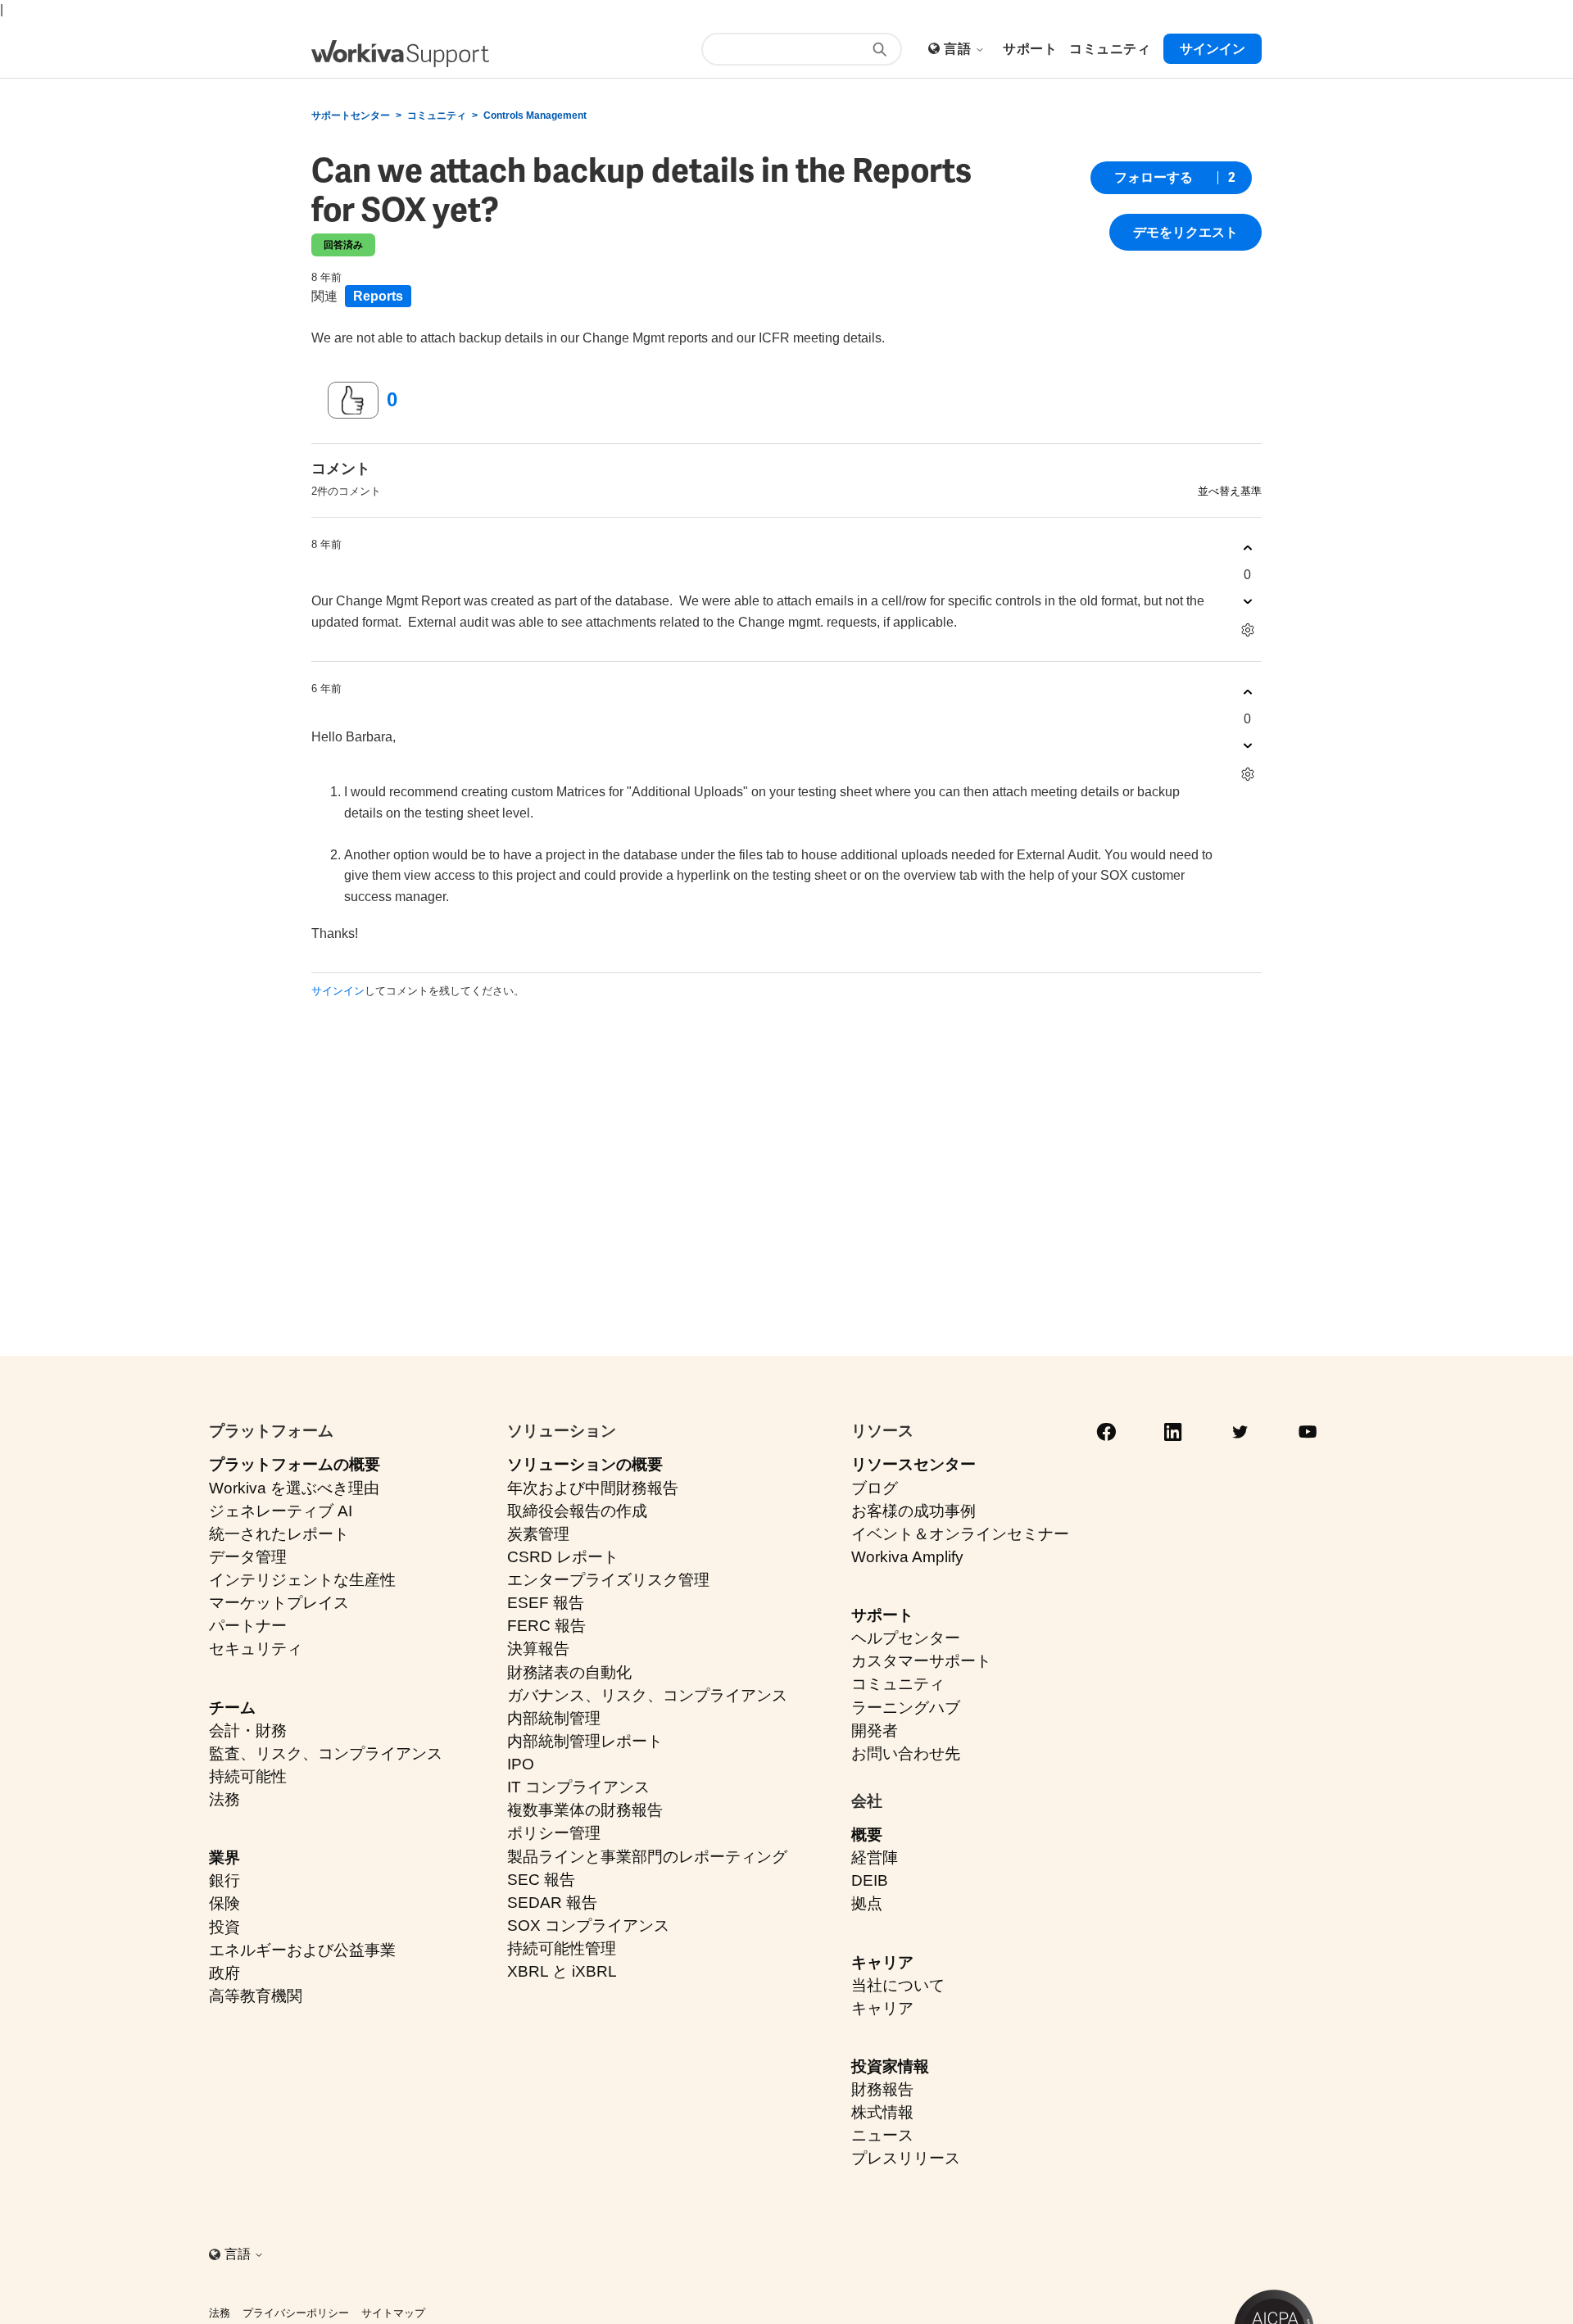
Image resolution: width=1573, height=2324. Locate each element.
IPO (521, 1764)
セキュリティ (256, 1649)
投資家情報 (890, 2066)
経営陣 (875, 1857)
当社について (898, 1985)
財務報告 (882, 2089)
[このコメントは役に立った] (1247, 548)
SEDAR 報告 (552, 1903)
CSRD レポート (563, 1557)
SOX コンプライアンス (588, 1925)
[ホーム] (400, 54)
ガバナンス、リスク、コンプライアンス (647, 1695)
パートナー (248, 1626)
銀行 (224, 1880)
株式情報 (882, 2112)
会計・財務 (248, 1731)
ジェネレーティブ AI (281, 1511)
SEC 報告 (541, 1880)
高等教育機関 (256, 1996)
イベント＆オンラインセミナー (960, 1534)
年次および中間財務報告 (593, 1488)
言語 (959, 49)
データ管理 (248, 1557)
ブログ (875, 1488)
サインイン (338, 991)
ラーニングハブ (906, 1708)
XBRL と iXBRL (562, 1971)
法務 (224, 1799)
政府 (224, 1973)
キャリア (882, 1962)
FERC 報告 (546, 1626)
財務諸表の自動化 (569, 1672)
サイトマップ (393, 2313)
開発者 (875, 1731)
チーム (232, 1708)
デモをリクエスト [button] (1185, 232)
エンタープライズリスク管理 (608, 1580)
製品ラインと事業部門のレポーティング (647, 1857)
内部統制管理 (554, 1718)
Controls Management (535, 116)
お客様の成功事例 (913, 1511)
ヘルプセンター (906, 1638)
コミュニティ (437, 116)
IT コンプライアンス (578, 1787)
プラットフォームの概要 (295, 1464)
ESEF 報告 (546, 1603)
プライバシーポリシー (296, 2313)
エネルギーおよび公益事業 (302, 1950)
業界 (224, 1857)
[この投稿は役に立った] (353, 401)
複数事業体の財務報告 (585, 1810)
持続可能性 (248, 1776)
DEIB (870, 1880)
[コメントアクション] (1247, 630)
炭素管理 (538, 1534)
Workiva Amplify (907, 1557)
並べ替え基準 (1230, 491)
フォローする (1154, 177)
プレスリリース (906, 2158)
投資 (224, 1927)
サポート (882, 1615)
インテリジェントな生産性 (302, 1580)
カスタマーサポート (921, 1661)
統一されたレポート (279, 1534)
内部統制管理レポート (585, 1741)
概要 (867, 1835)
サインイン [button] (1213, 49)
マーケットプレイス (279, 1603)
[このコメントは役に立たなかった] (1247, 602)
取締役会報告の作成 (577, 1511)
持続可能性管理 (562, 1948)
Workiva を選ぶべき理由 (294, 1488)
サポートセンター (351, 116)
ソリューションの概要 (585, 1464)
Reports (378, 296)
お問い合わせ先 (906, 1753)
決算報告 (538, 1649)
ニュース (882, 2135)
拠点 (867, 1903)
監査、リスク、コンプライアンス (326, 1753)
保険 (224, 1903)
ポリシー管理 (554, 1833)
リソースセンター (913, 1464)
